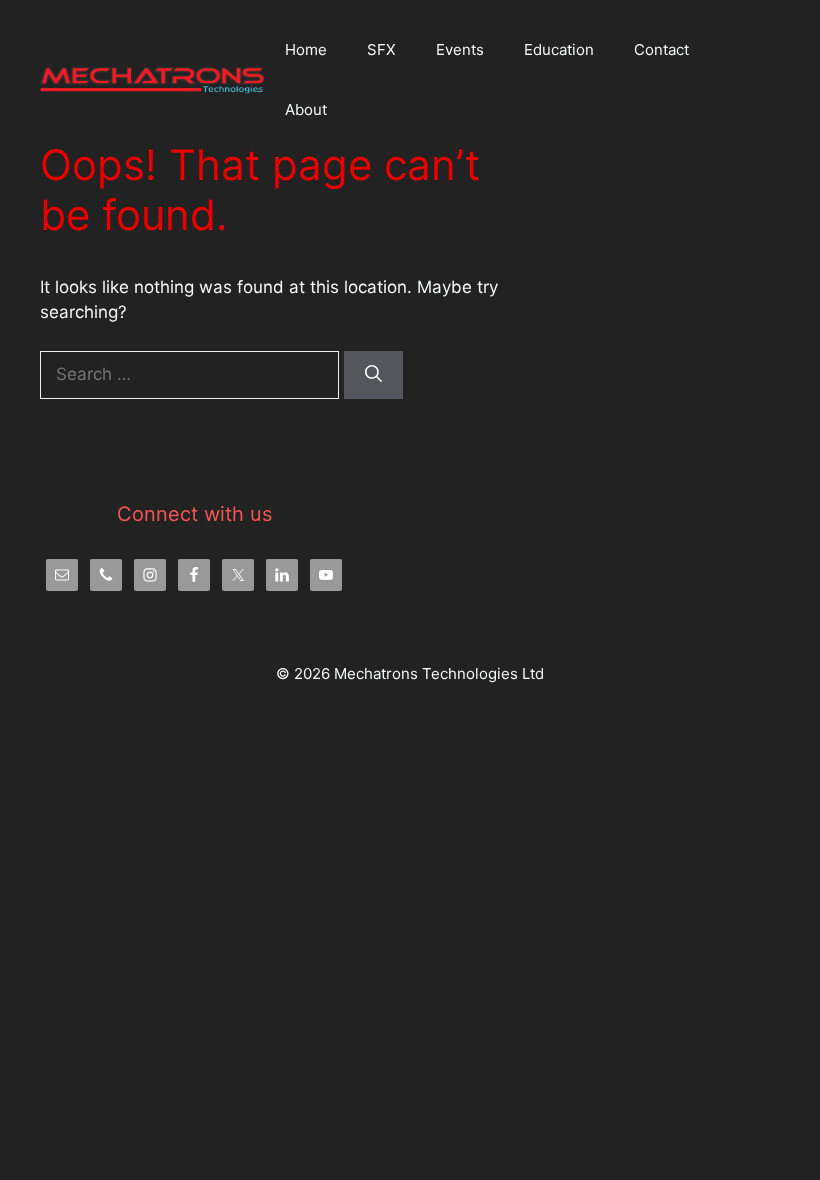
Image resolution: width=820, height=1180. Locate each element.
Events (460, 49)
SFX (381, 49)
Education (559, 49)
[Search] (373, 375)
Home (306, 49)
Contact (661, 49)
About (306, 109)
